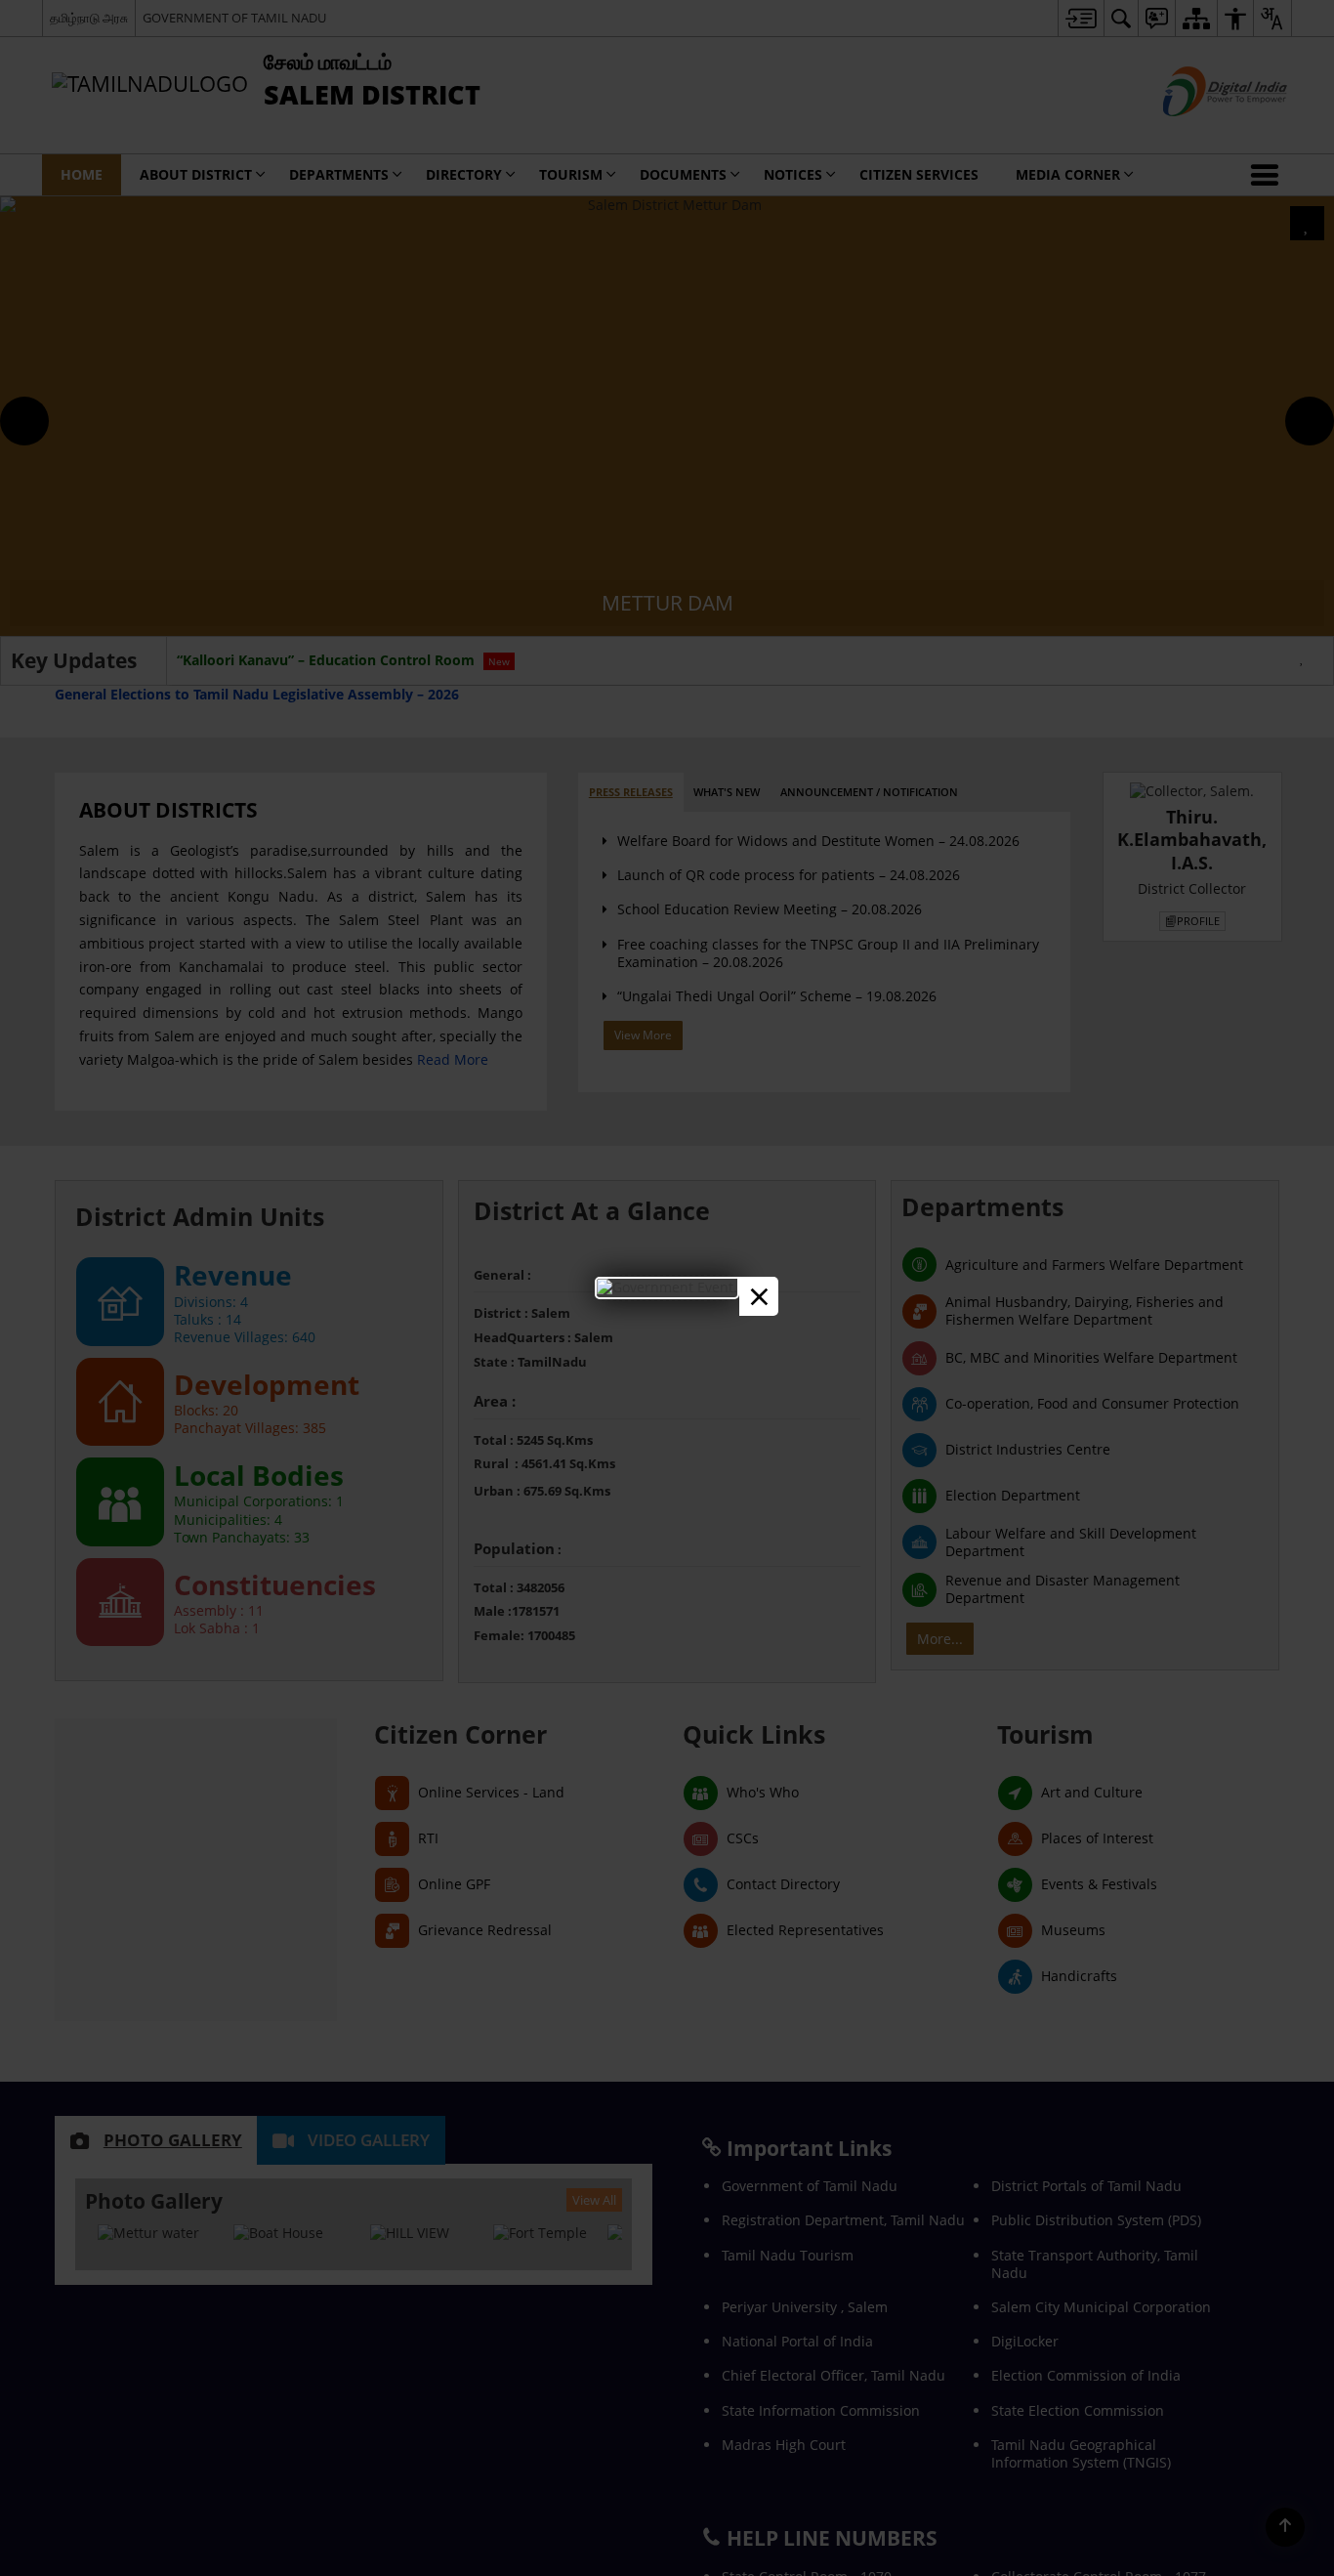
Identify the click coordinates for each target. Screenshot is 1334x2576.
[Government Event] (667, 1287)
